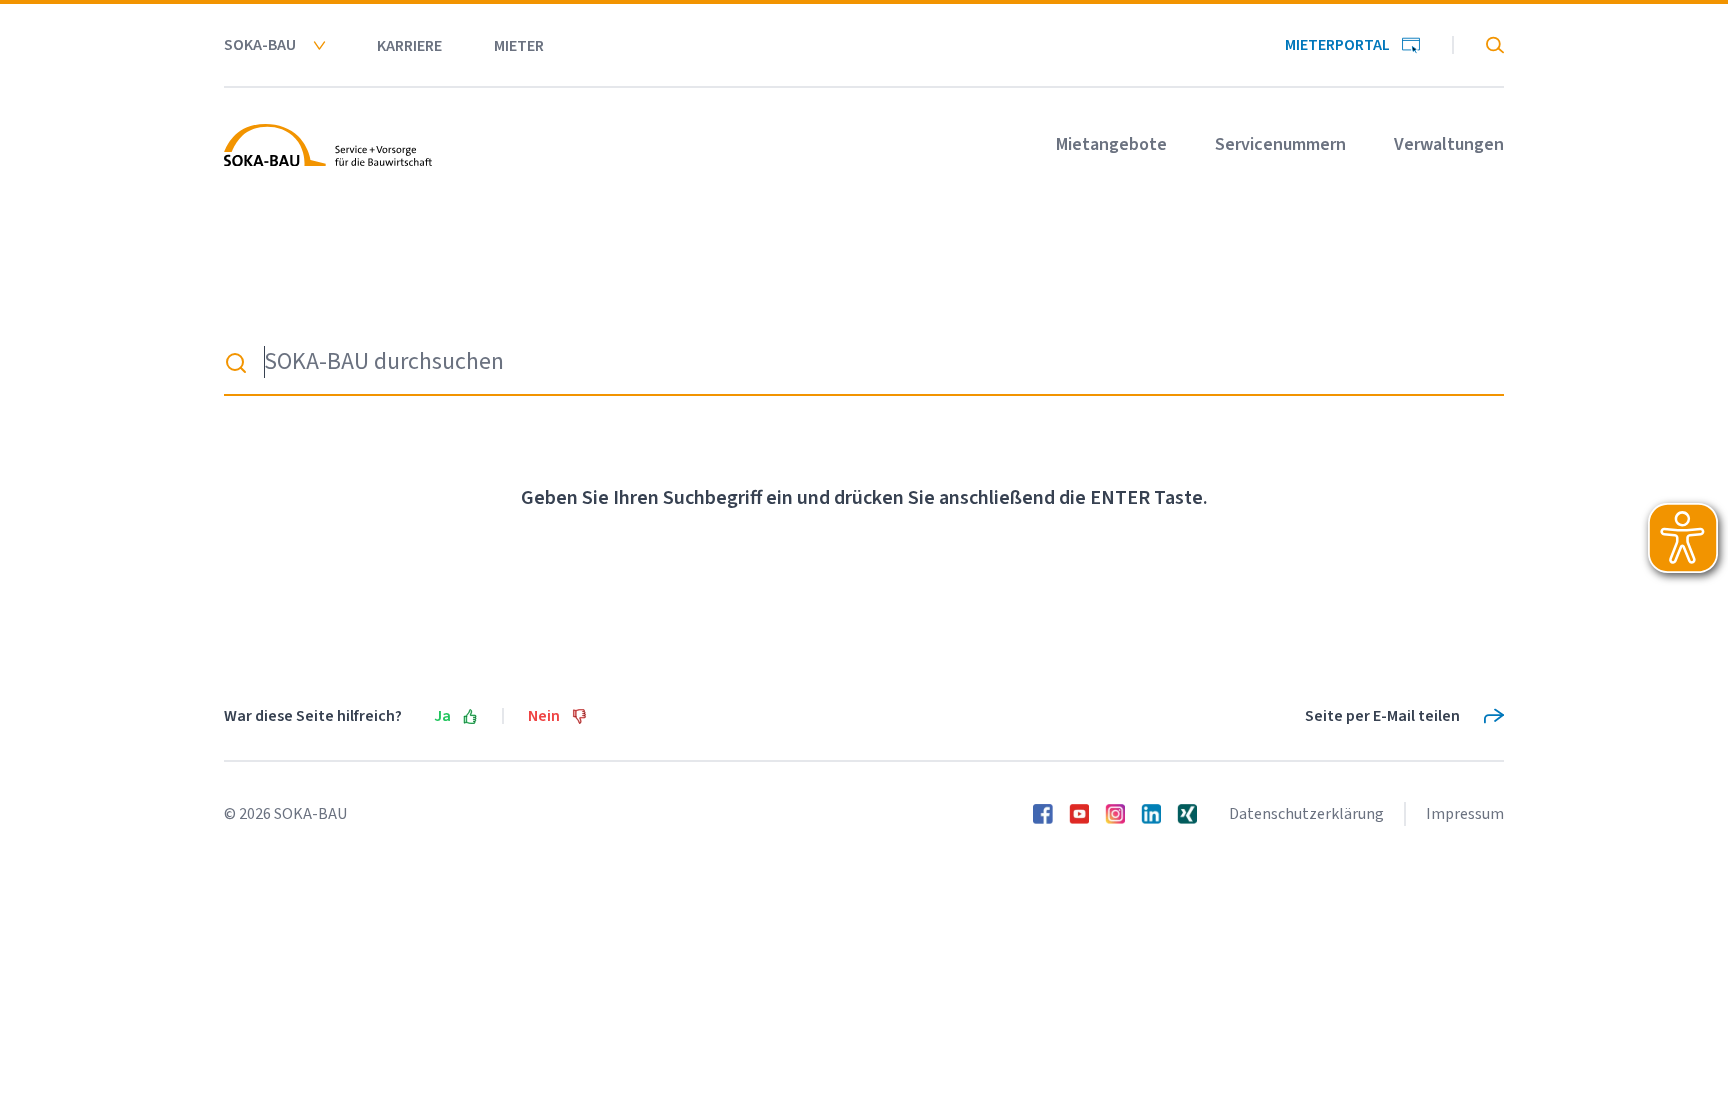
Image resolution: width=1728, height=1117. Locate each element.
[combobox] (864, 363)
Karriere (409, 46)
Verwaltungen (1449, 145)
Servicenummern (1280, 145)
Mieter (519, 46)
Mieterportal (1337, 45)
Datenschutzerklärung (1306, 814)
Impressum (1465, 814)
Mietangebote (1111, 145)
